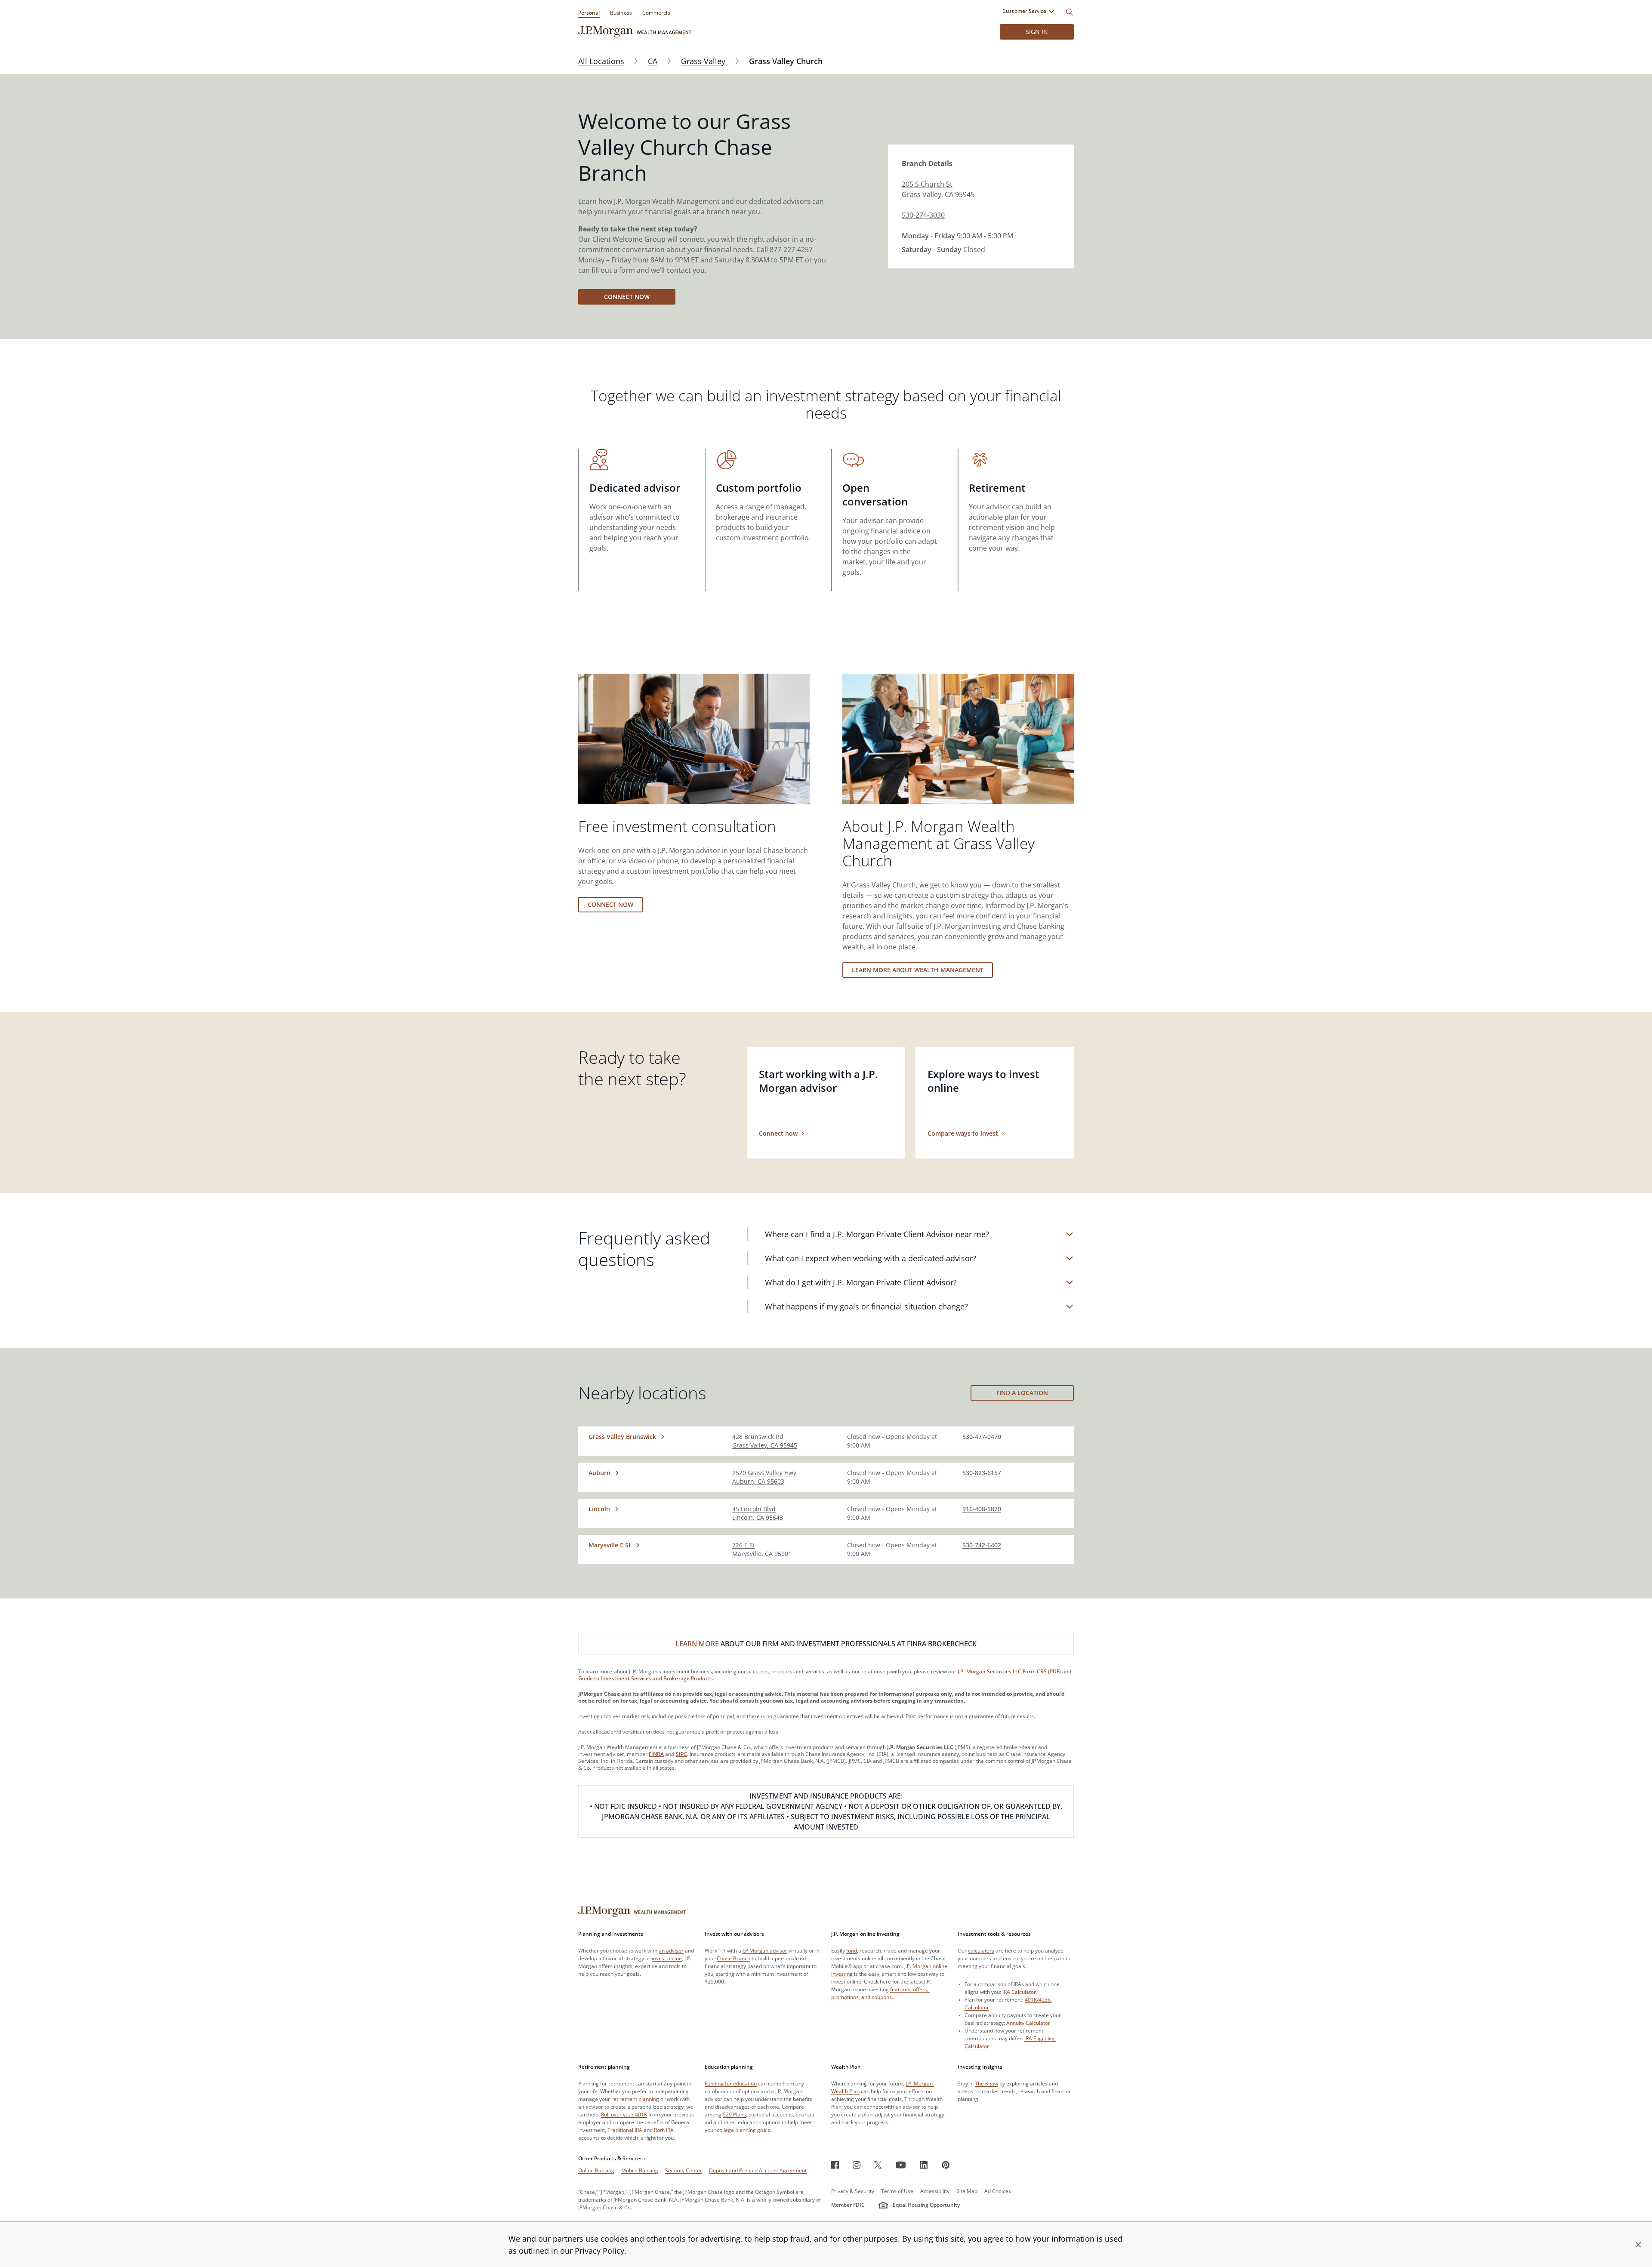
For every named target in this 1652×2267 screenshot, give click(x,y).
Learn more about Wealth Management (918, 970)
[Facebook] (835, 2165)
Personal (589, 13)
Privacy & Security (853, 2191)
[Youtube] (901, 2165)
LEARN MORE (697, 1644)
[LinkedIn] (924, 2165)
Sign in (1037, 32)
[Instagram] (857, 2165)
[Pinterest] (946, 2165)
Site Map (967, 2191)
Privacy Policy (599, 2251)
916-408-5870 (982, 1509)
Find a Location (1022, 1393)
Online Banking (596, 2170)
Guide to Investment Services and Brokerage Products (646, 1678)
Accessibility (935, 2191)
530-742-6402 (982, 1545)
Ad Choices (998, 2191)
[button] (1638, 2245)
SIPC (681, 1754)
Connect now (627, 297)
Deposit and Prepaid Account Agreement (758, 2170)
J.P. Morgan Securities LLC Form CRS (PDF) (1009, 1671)
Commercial (657, 13)
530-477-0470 (982, 1437)
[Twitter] (878, 2165)
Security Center (684, 2170)
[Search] (1069, 12)
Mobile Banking (640, 2170)
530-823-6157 (982, 1473)
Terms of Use (897, 2191)
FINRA (656, 1754)
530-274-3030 (923, 215)
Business (621, 13)
